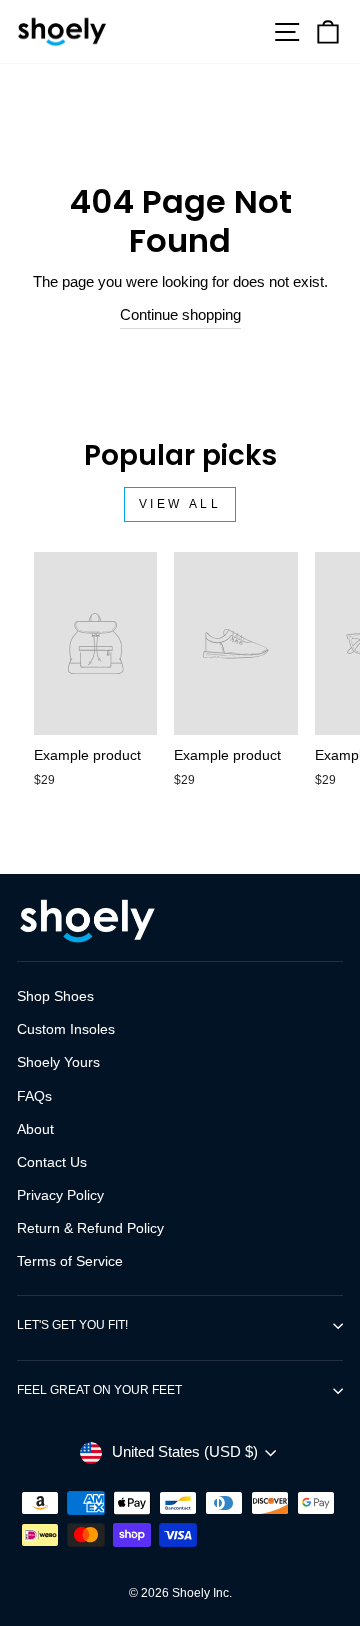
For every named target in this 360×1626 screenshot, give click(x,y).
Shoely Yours (58, 1062)
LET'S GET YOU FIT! (72, 1324)
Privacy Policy (60, 1195)
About (35, 1129)
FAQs (34, 1096)
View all (180, 504)
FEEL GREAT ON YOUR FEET (99, 1389)
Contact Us (52, 1162)
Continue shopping (180, 315)
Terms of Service (70, 1261)
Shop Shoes (55, 996)
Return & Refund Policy (90, 1228)
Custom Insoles (66, 1029)
